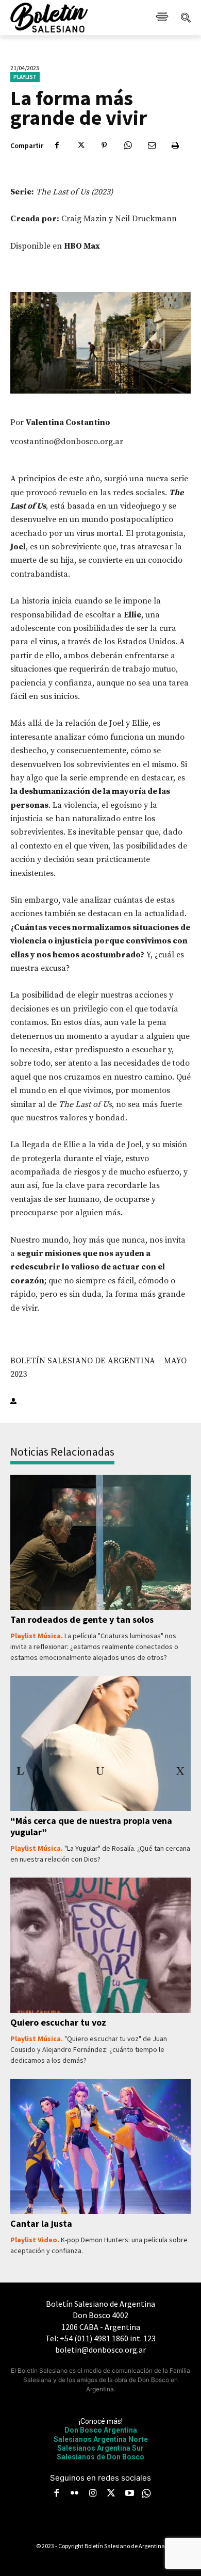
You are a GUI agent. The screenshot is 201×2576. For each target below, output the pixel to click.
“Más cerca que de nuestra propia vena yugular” (91, 1826)
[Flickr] (75, 2494)
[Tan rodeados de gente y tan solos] (100, 1543)
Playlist (25, 77)
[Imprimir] (175, 145)
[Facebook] (57, 145)
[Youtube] (129, 2494)
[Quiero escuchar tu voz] (100, 1945)
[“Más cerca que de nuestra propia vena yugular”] (100, 1744)
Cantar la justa (41, 2223)
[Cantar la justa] (100, 2147)
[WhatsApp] (128, 145)
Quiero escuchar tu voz (58, 2022)
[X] (80, 145)
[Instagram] (93, 2494)
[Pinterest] (104, 145)
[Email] (152, 145)
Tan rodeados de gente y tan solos (82, 1619)
